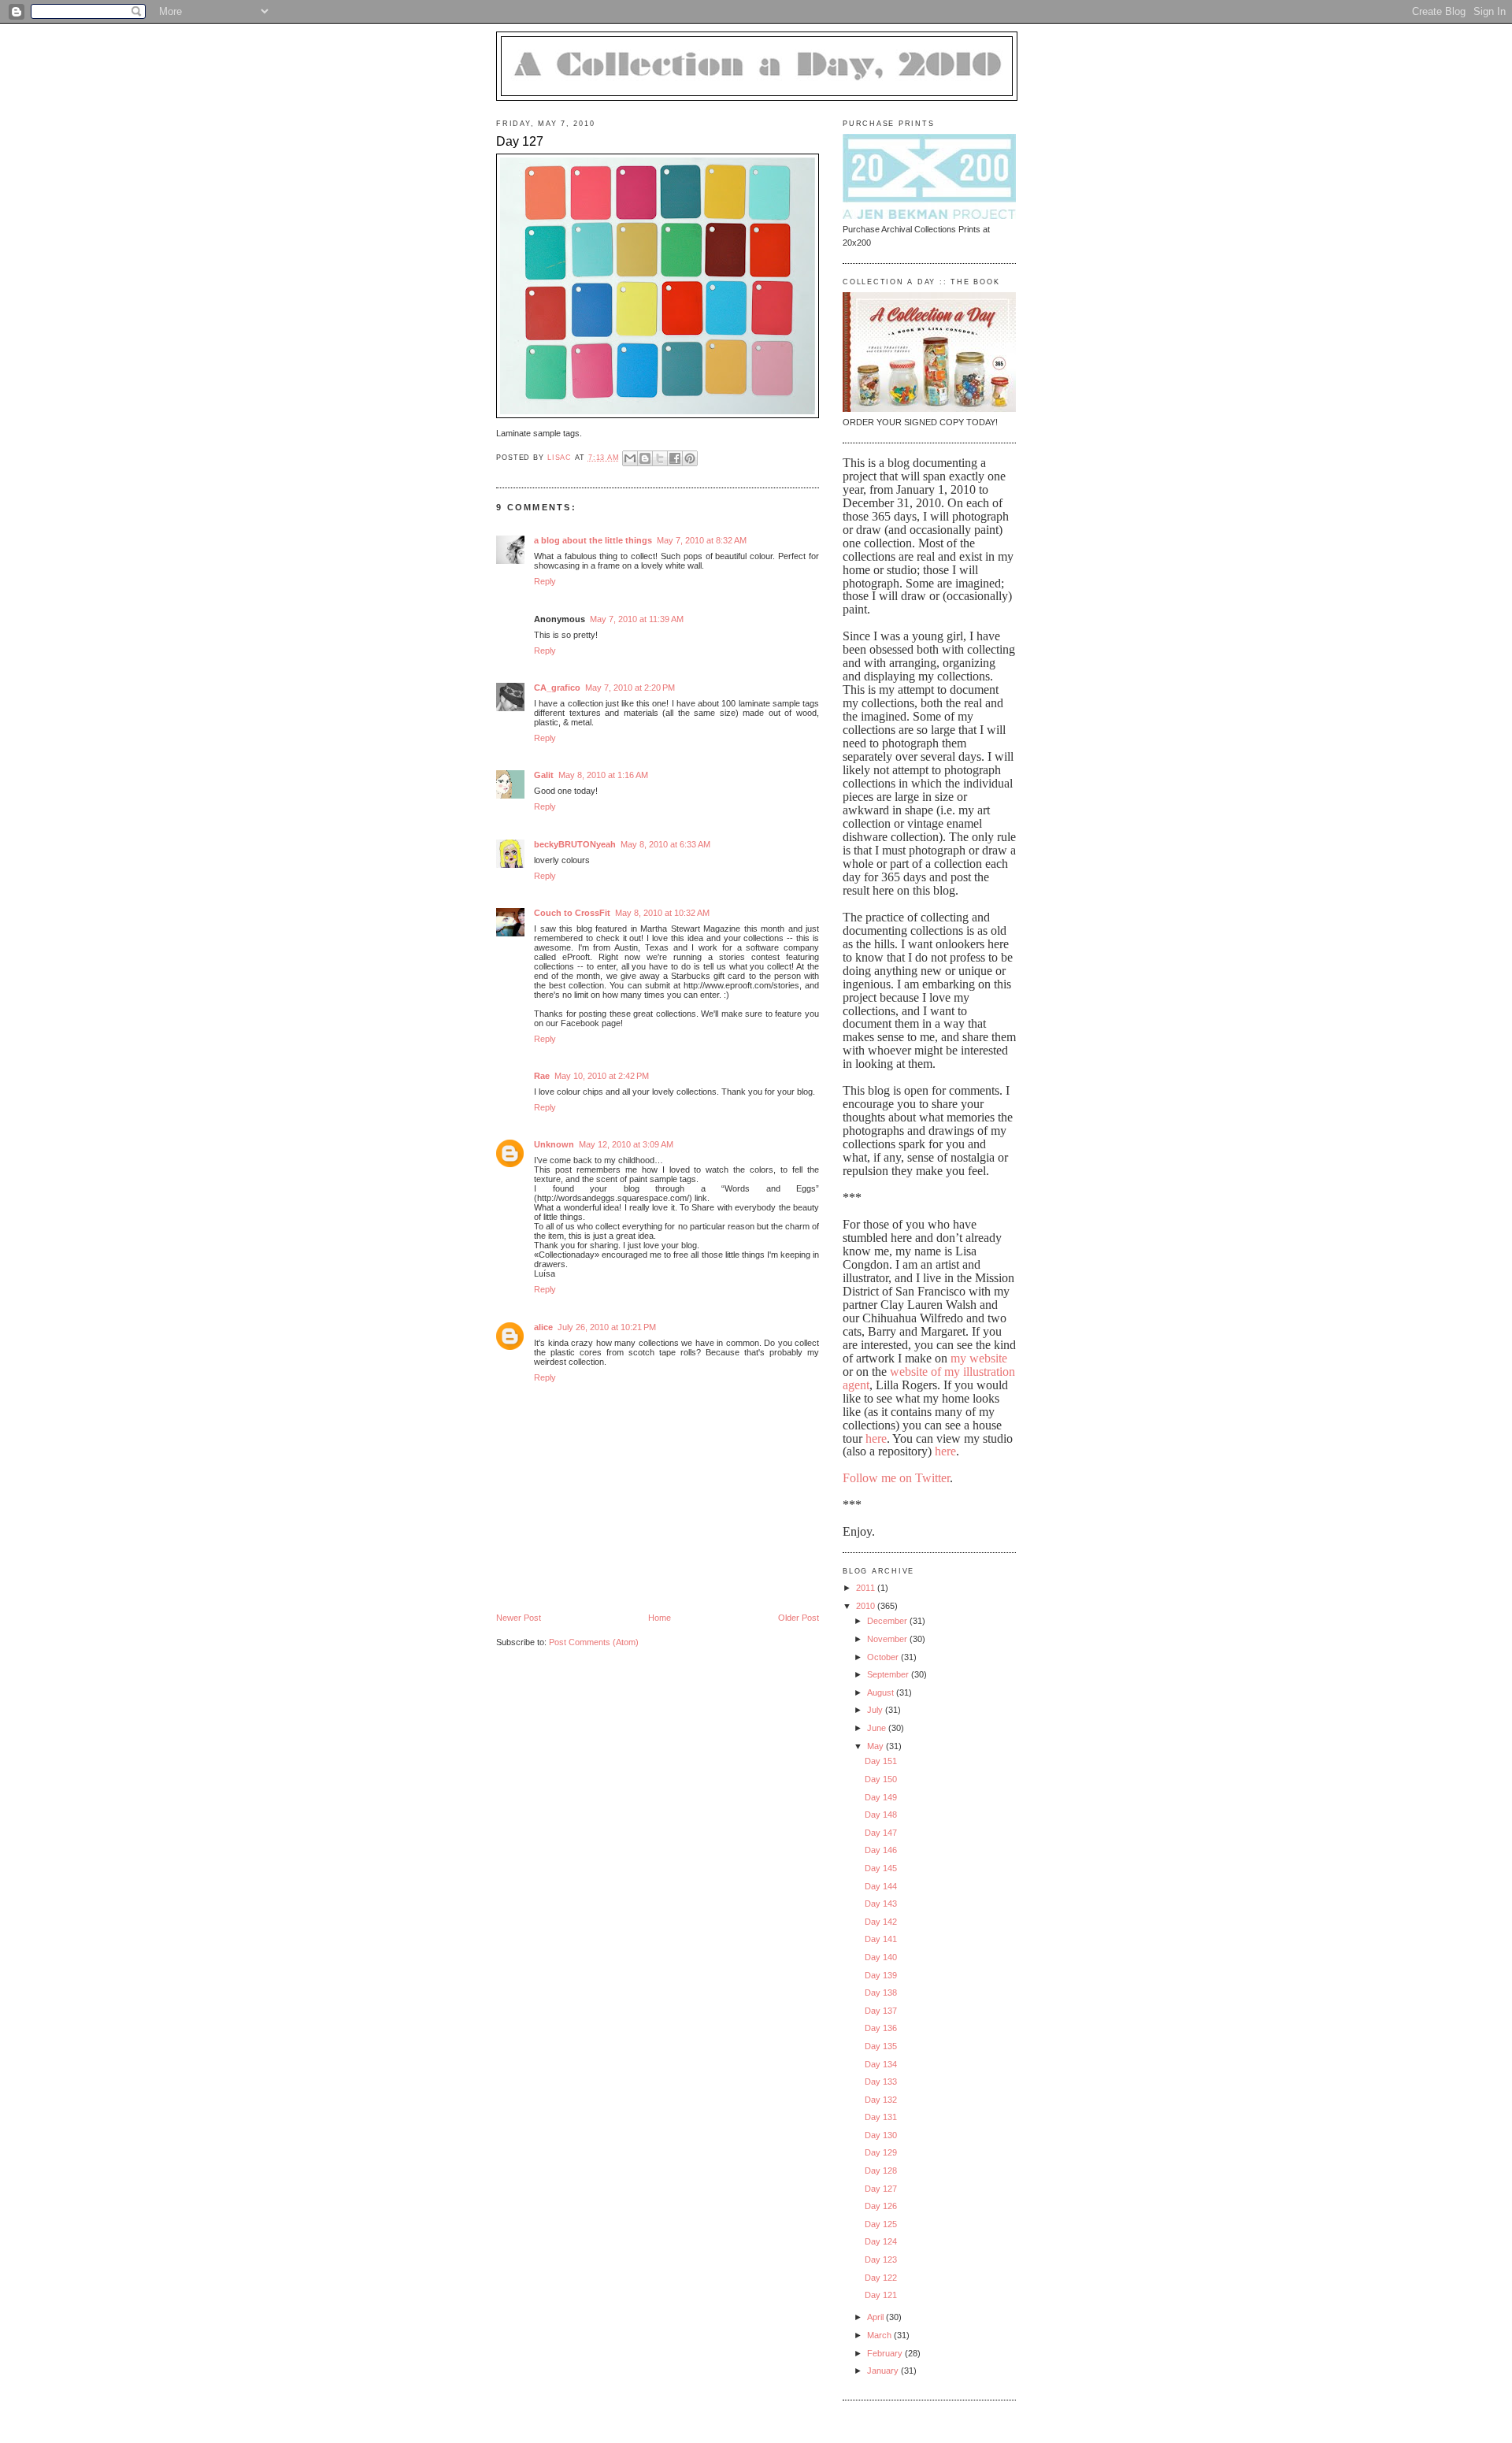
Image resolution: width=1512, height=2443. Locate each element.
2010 (867, 1606)
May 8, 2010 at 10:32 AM (662, 913)
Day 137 (881, 2011)
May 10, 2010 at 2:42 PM (602, 1076)
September (889, 1674)
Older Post (799, 1618)
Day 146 (881, 1850)
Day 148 (881, 1815)
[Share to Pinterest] (690, 458)
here (876, 1438)
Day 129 (881, 2152)
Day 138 (881, 1993)
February (886, 2353)
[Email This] (630, 458)
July (876, 1710)
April (876, 2317)
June (878, 1728)
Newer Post (519, 1618)
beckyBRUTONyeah (575, 844)
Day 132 (881, 2100)
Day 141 (881, 1939)
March (880, 2335)
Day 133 (881, 2082)
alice (543, 1327)
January (884, 2371)
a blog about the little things (593, 540)
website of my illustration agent (929, 1378)
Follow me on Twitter (896, 1478)
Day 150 (881, 1779)
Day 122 (881, 2278)
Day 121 (881, 2295)
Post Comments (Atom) (594, 1642)
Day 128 (881, 2171)
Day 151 (881, 1761)
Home (660, 1618)
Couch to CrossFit (572, 913)
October (884, 1657)
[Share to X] (660, 458)
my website (979, 1358)
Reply (545, 581)
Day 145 (881, 1868)
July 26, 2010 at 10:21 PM (607, 1327)
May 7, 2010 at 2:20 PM (630, 688)
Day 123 (881, 2259)
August (882, 1692)
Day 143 (881, 1904)
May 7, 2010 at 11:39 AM (637, 619)
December (888, 1621)
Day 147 (881, 1833)
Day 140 (881, 1957)
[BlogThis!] (645, 458)
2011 (867, 1588)
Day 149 (881, 1797)
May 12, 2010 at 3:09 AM (626, 1144)
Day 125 (881, 2224)
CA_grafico (557, 688)
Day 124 (881, 2241)
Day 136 (881, 2028)
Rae (542, 1076)
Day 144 (881, 1886)
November (888, 1639)
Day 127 (881, 2189)
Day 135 (881, 2046)
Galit (544, 775)
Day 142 (881, 1922)
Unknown (554, 1144)
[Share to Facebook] (675, 458)
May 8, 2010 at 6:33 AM (665, 844)
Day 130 (881, 2135)
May (876, 1746)
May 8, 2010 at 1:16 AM (603, 775)
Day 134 (881, 2064)
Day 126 (881, 2206)
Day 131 (881, 2117)
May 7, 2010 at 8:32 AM (702, 540)
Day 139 (881, 1975)
